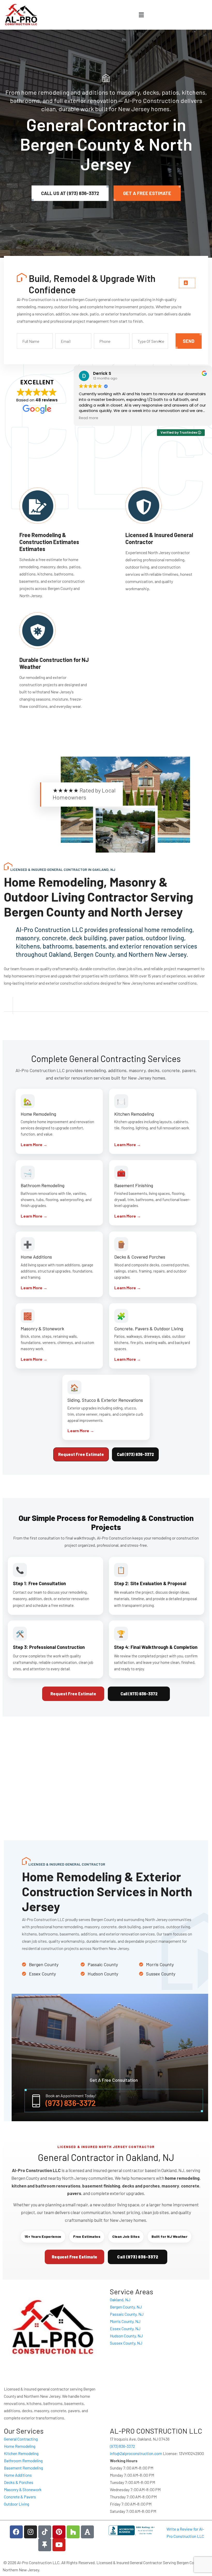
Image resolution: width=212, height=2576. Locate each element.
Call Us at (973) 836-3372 (70, 193)
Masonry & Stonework (23, 2489)
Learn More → (34, 1144)
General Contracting (21, 2439)
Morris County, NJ (125, 2321)
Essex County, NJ (125, 2328)
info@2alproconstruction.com (136, 2453)
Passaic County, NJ (127, 2314)
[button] (141, 15)
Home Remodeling (20, 2446)
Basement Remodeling (23, 2468)
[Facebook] (16, 2532)
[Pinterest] (59, 2532)
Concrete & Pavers (20, 2497)
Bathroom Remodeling (23, 2461)
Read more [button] (89, 418)
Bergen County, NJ (126, 2307)
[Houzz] (73, 2532)
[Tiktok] (45, 2532)
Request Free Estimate (81, 1454)
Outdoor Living (17, 2504)
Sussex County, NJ (126, 2343)
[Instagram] (31, 2532)
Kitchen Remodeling (21, 2453)
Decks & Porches (19, 2482)
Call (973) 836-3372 (135, 1454)
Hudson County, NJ (126, 2336)
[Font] (87, 2532)
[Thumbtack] (45, 2545)
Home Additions (18, 2475)
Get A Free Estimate (147, 193)
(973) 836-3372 (71, 2103)
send (189, 341)
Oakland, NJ (120, 2300)
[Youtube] (59, 2545)
